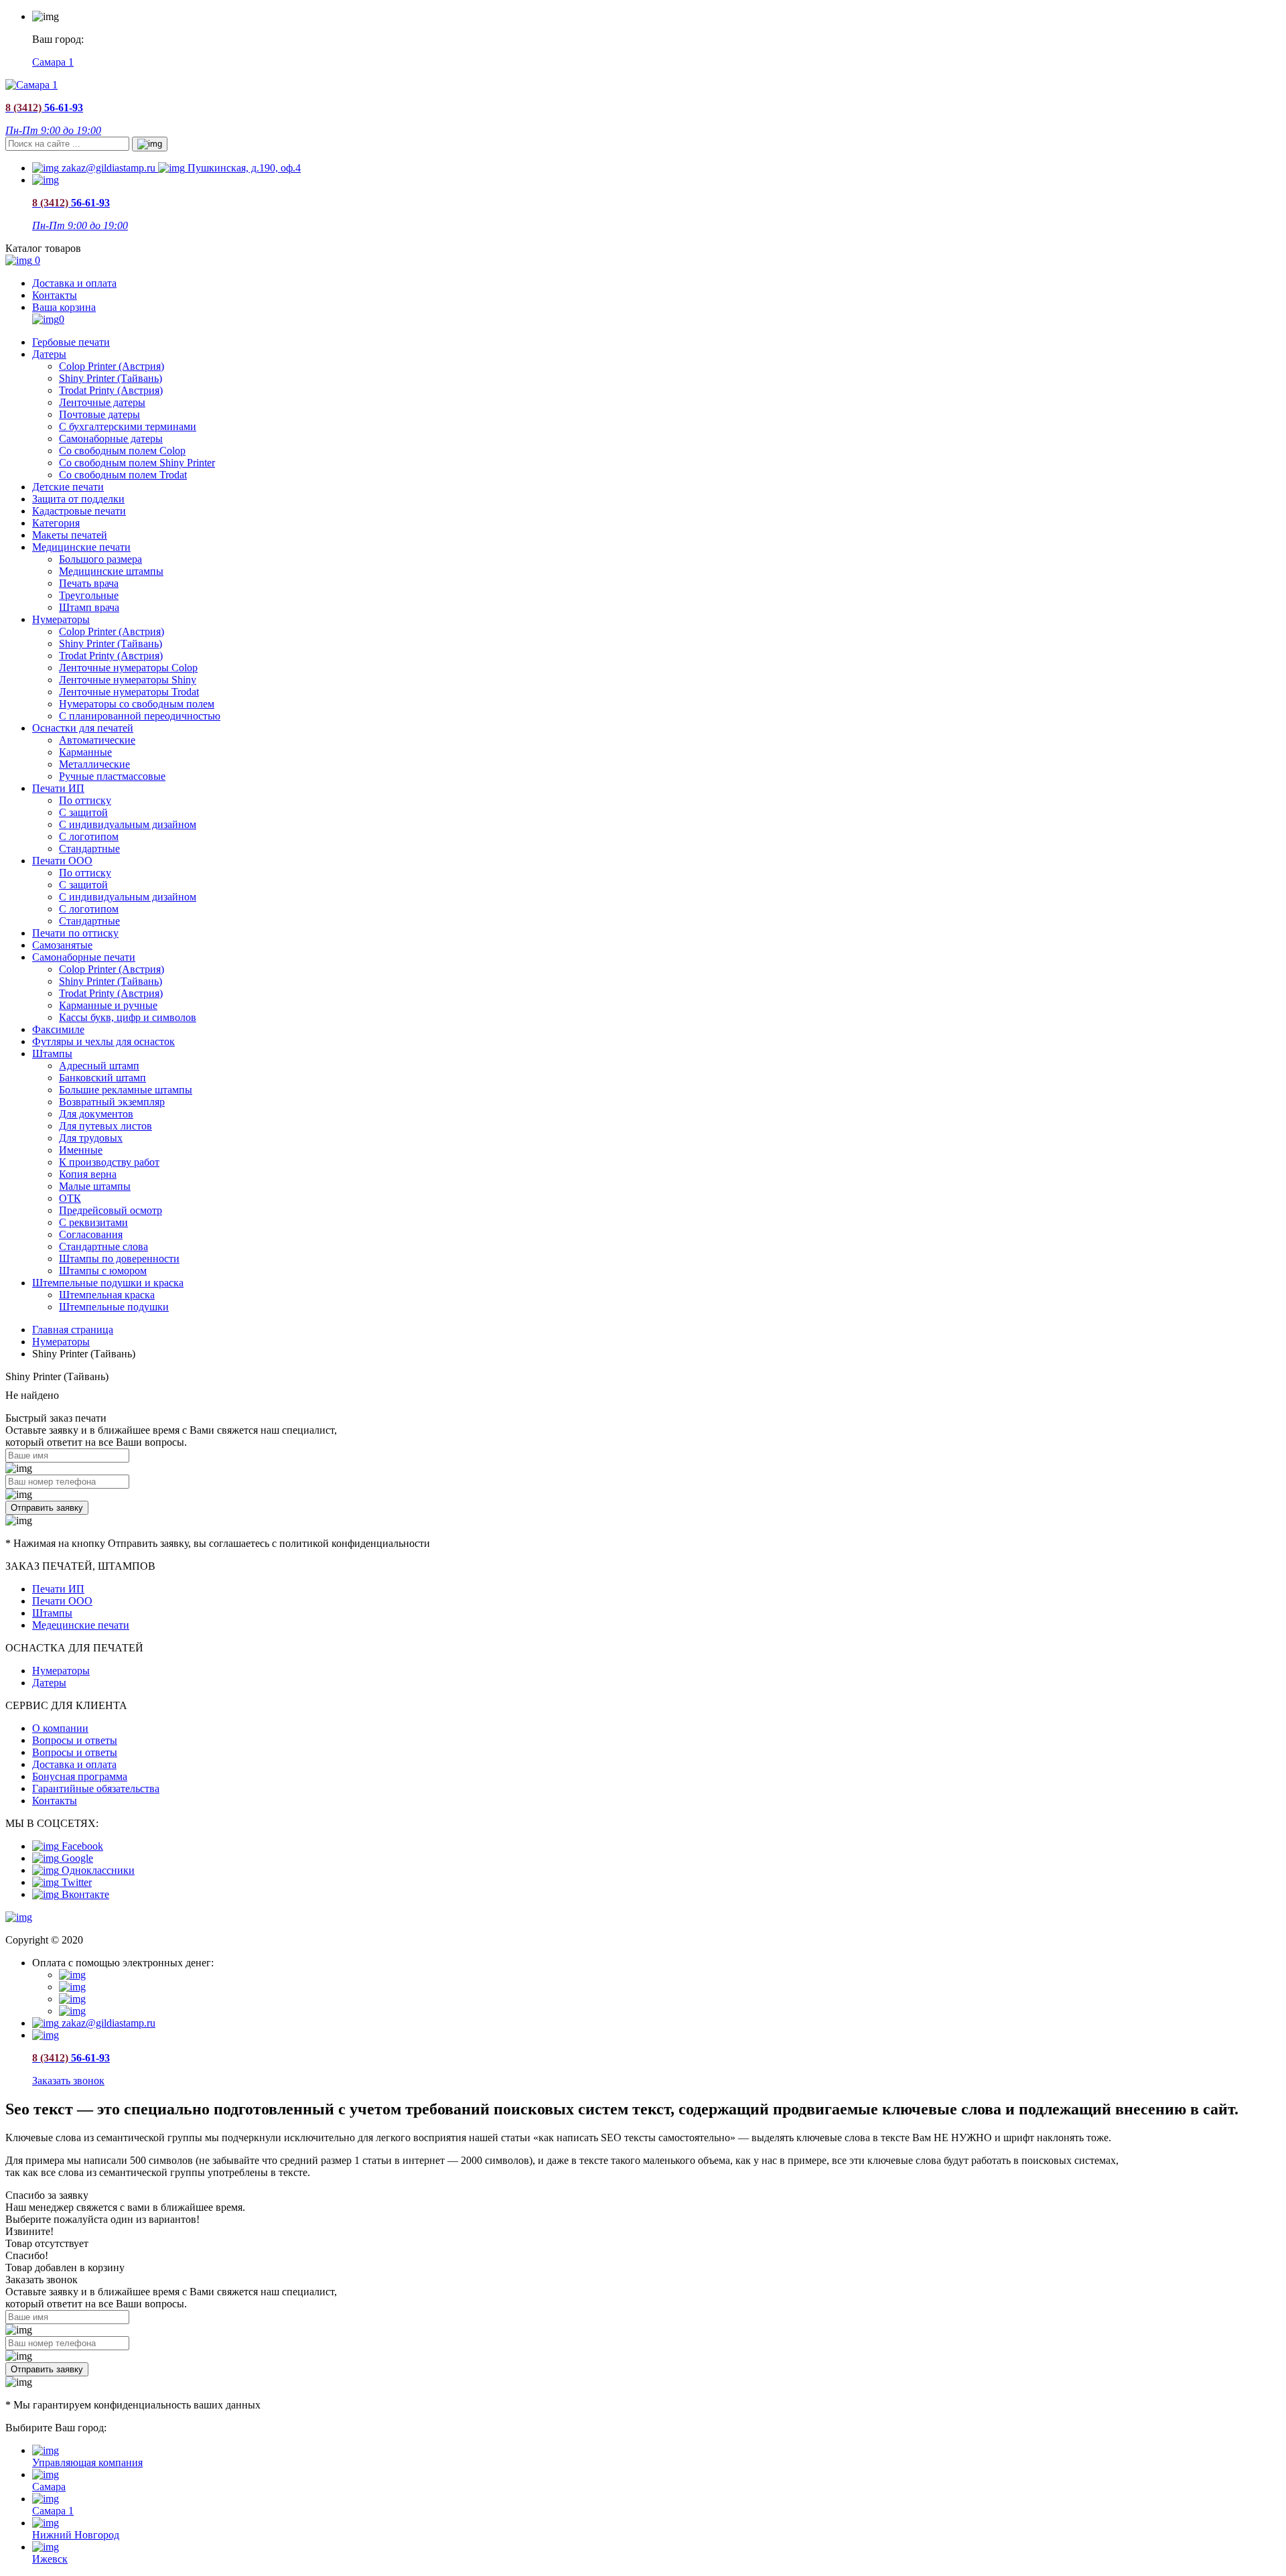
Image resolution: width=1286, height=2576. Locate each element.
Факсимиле (58, 1029)
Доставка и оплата (74, 283)
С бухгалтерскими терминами (128, 426)
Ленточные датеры (102, 402)
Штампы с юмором (103, 1271)
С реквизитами (93, 1222)
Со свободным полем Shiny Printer (137, 463)
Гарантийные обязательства (96, 1788)
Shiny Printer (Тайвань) (111, 378)
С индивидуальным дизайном (128, 824)
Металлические (94, 764)
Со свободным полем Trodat (123, 475)
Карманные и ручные (108, 1005)
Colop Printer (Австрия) (112, 366)
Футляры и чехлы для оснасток (103, 1041)
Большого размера (100, 559)
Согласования (91, 1234)
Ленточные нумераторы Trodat (129, 692)
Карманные (85, 752)
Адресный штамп (99, 1066)
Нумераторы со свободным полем (137, 704)
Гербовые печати (71, 342)
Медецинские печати (81, 1625)
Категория (56, 523)
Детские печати (68, 487)
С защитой (83, 812)
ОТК (70, 1198)
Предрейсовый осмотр (111, 1210)
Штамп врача (89, 607)
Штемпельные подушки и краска (108, 1283)
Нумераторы (61, 619)
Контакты (55, 295)
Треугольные (89, 595)
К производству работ (109, 1162)
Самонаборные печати (84, 957)
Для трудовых (91, 1138)
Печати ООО (62, 861)
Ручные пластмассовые (112, 776)
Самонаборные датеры (111, 438)
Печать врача (89, 583)
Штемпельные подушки (114, 1307)
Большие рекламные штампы (126, 1090)
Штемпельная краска (107, 1295)
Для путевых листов (105, 1126)
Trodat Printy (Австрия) (111, 390)
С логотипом (89, 836)
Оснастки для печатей (83, 728)
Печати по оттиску (75, 933)
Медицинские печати (81, 547)
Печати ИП (58, 788)
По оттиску (85, 800)
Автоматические (97, 740)
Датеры (49, 354)
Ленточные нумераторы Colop (128, 668)
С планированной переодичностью (140, 716)
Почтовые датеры (99, 414)
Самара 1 (53, 62)
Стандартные (89, 849)
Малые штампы (95, 1186)
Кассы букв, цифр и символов (128, 1017)
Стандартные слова (103, 1246)
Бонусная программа (80, 1776)
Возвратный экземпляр (112, 1102)
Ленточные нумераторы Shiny (128, 680)
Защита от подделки (78, 499)
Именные (81, 1150)
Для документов (96, 1114)
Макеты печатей (70, 535)
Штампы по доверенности (119, 1259)
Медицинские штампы (111, 571)
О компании (60, 1728)
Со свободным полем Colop (122, 451)
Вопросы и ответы (75, 1740)
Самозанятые (62, 945)
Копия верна (88, 1174)
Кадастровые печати (79, 511)
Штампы (52, 1054)
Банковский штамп (102, 1078)
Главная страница (73, 1330)
